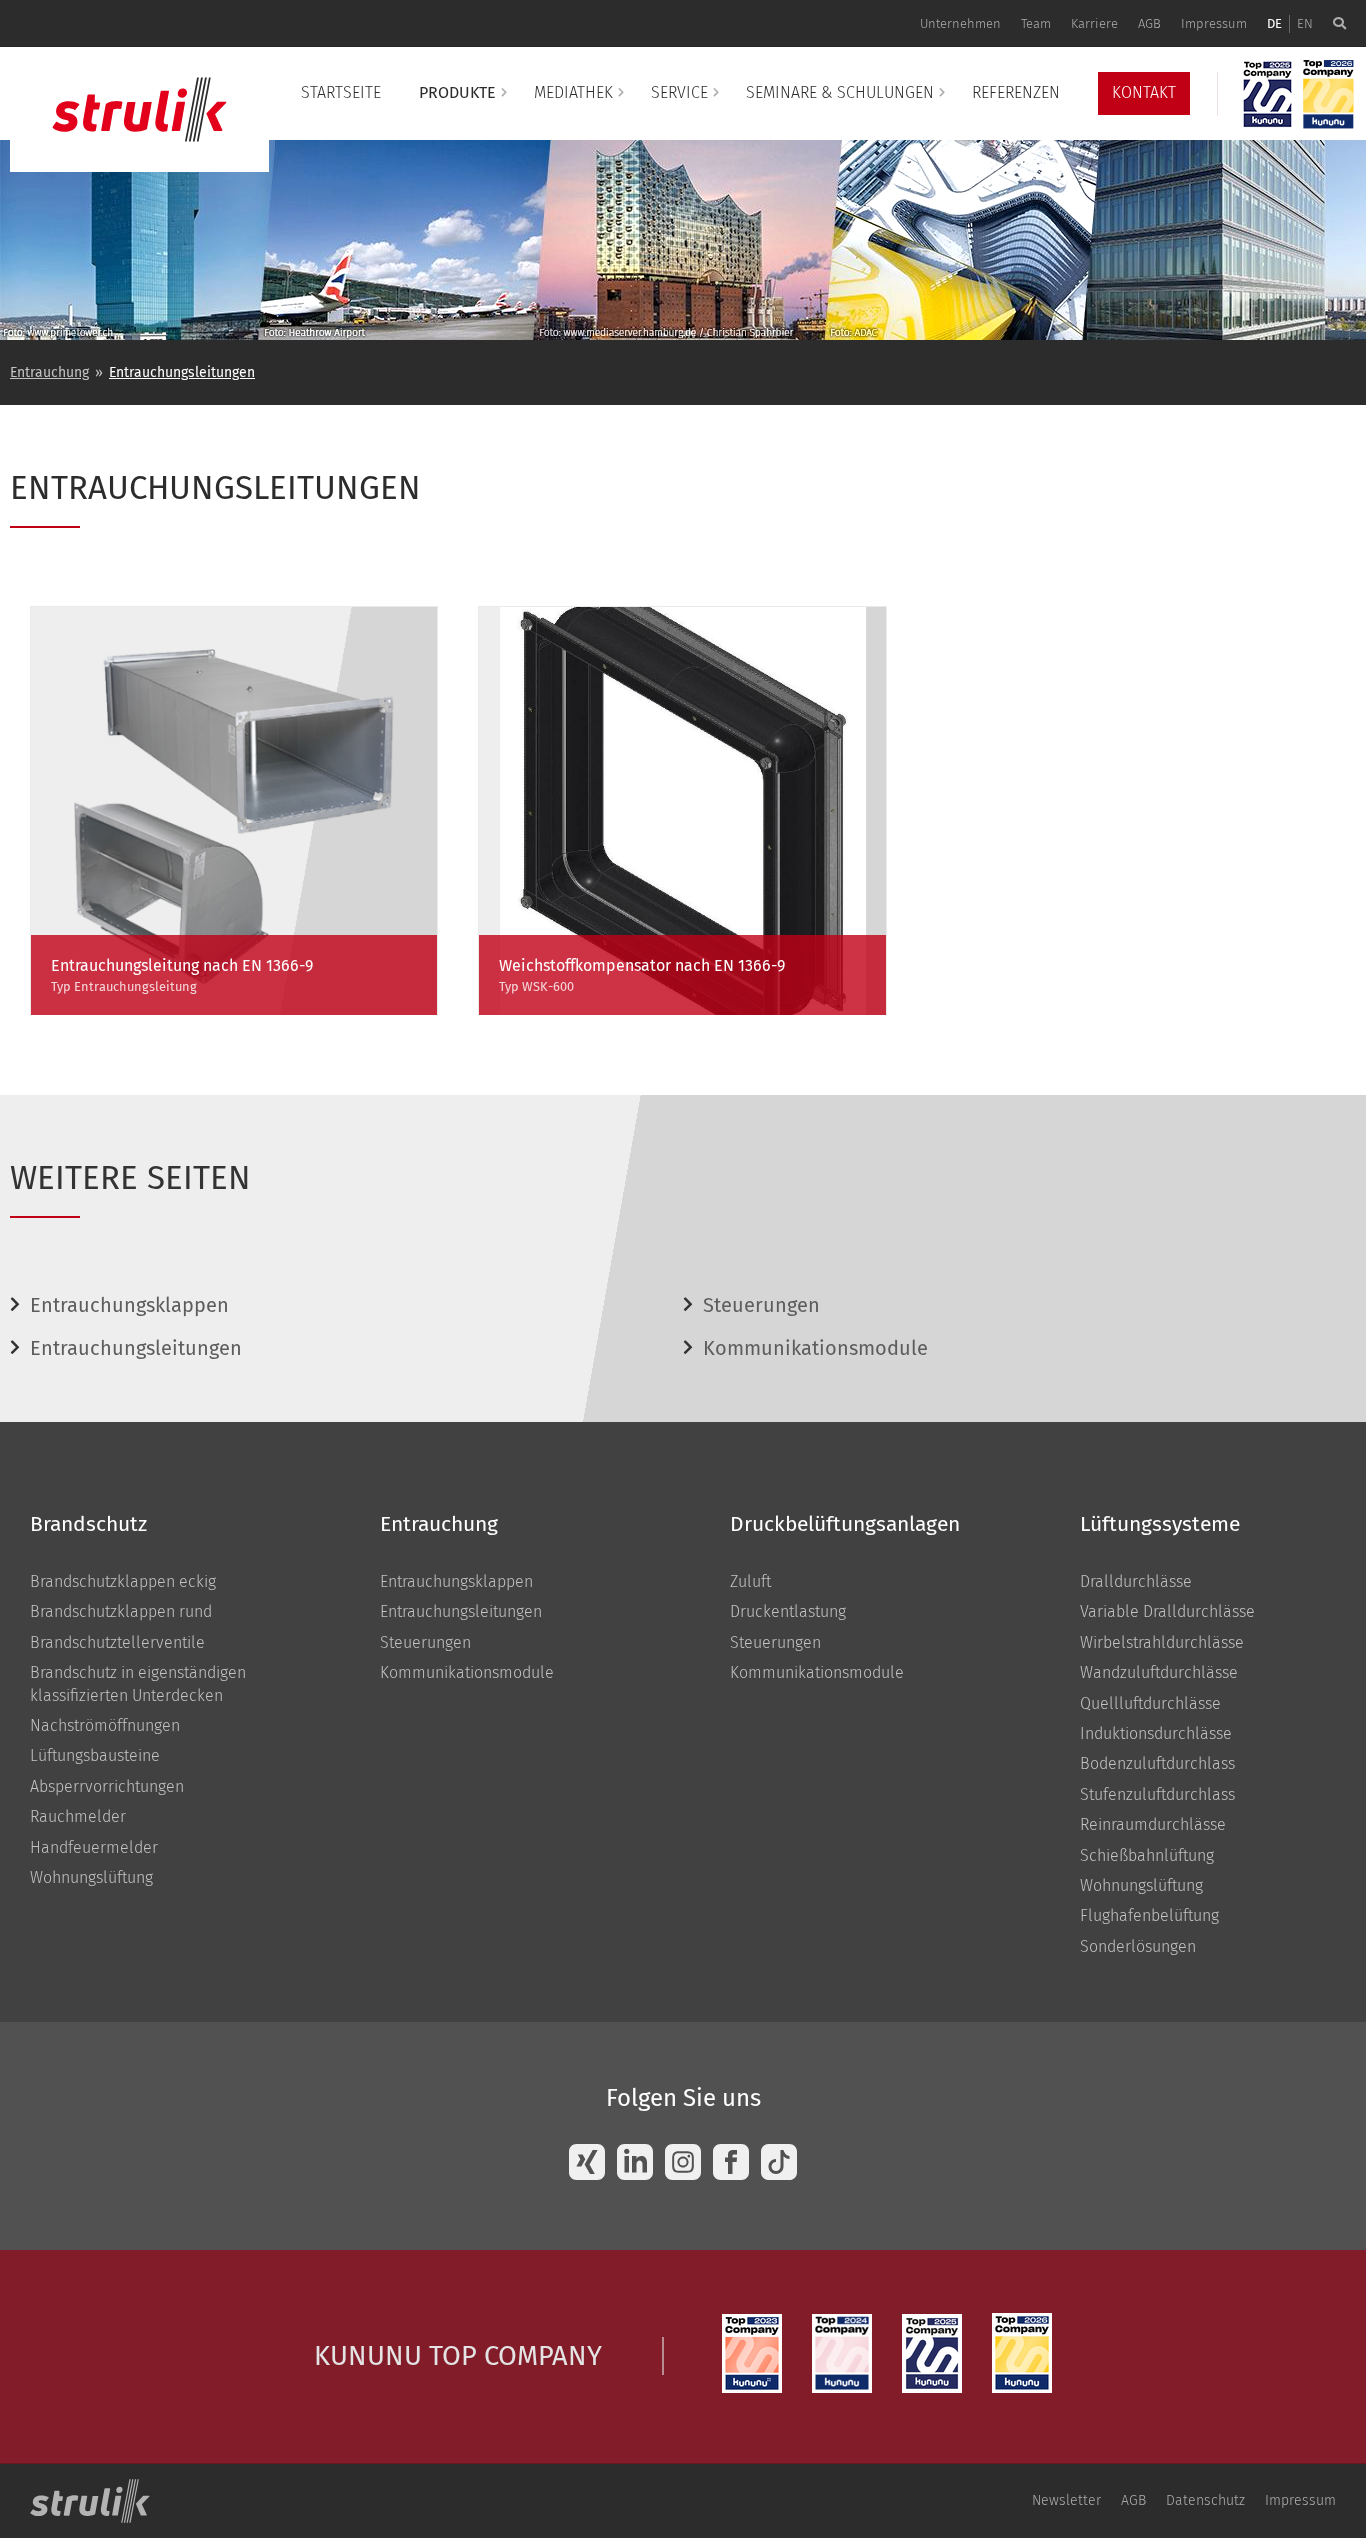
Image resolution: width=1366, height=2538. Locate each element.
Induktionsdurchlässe (1156, 1733)
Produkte (457, 92)
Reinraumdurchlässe (1153, 1824)
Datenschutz (1205, 2500)
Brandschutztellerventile (117, 1642)
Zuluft (750, 1581)
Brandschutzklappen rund (121, 1611)
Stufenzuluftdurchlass (1157, 1794)
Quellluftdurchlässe (1150, 1703)
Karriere (1094, 23)
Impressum (1214, 23)
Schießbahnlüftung (1147, 1855)
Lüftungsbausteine (95, 1755)
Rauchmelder (78, 1816)
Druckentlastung (788, 1611)
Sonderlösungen (1138, 1946)
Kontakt (1144, 92)
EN (1305, 23)
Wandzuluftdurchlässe (1159, 1672)
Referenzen (1016, 92)
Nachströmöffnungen (105, 1725)
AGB (1149, 23)
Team (1036, 23)
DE (1274, 23)
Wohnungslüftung (91, 1877)
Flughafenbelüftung (1149, 1915)
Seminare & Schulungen (840, 92)
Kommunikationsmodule (815, 1348)
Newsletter (1066, 2500)
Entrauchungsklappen (129, 1305)
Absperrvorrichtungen (107, 1786)
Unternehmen (960, 23)
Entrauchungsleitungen (182, 372)
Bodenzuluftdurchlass (1157, 1763)
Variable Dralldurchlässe (1167, 1611)
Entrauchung (49, 372)
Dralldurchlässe (1136, 1581)
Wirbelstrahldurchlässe (1162, 1642)
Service (679, 92)
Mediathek (573, 92)
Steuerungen (761, 1305)
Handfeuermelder (94, 1847)
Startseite (341, 92)
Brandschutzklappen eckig (123, 1581)
